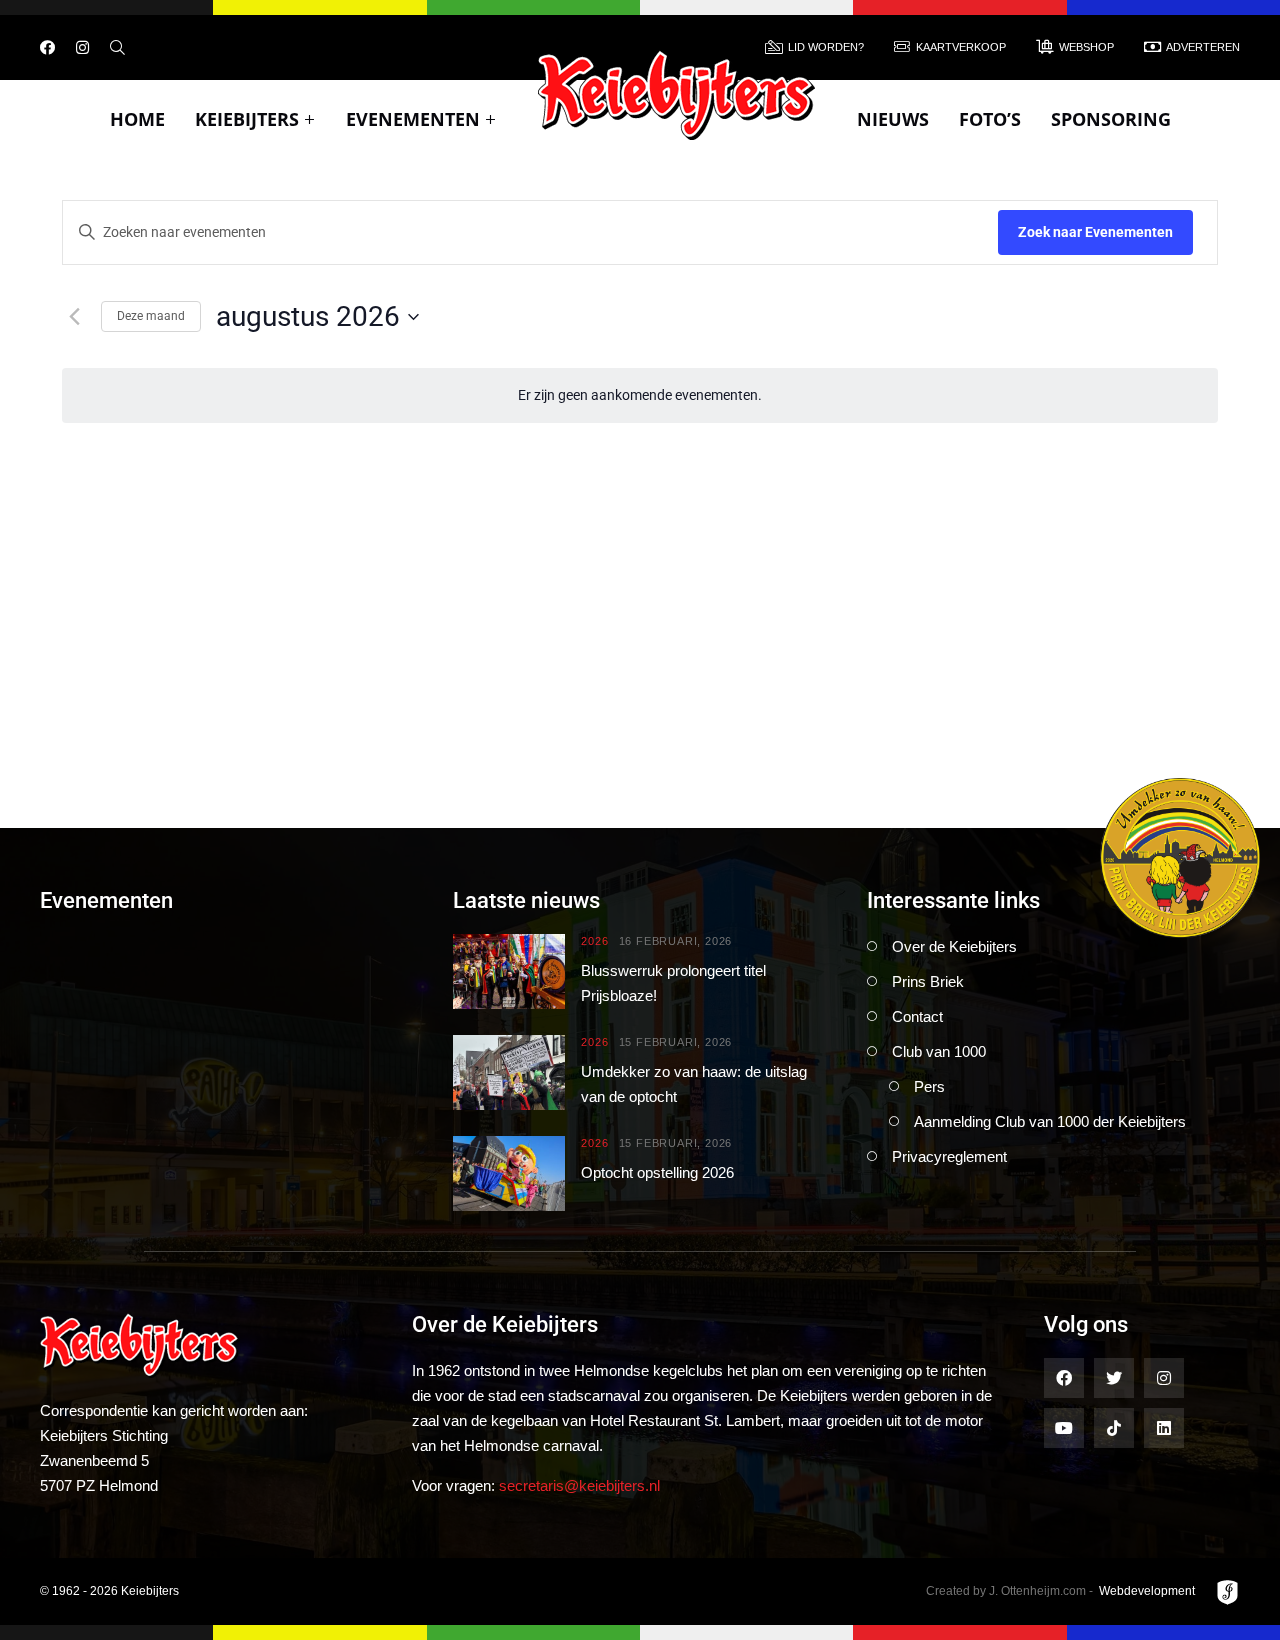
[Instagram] (82, 47)
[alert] (640, 395)
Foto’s (990, 119)
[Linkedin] (1164, 1428)
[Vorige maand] (74, 317)
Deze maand (151, 316)
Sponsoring (1111, 119)
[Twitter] (1114, 1378)
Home (137, 119)
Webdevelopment (1147, 1591)
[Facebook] (47, 47)
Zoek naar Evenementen (1095, 232)
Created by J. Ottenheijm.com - (1009, 1591)
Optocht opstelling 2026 (657, 1172)
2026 (594, 941)
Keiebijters (247, 119)
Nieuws (893, 119)
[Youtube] (1064, 1428)
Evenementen (413, 119)
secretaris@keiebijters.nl (579, 1485)
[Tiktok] (1114, 1428)
